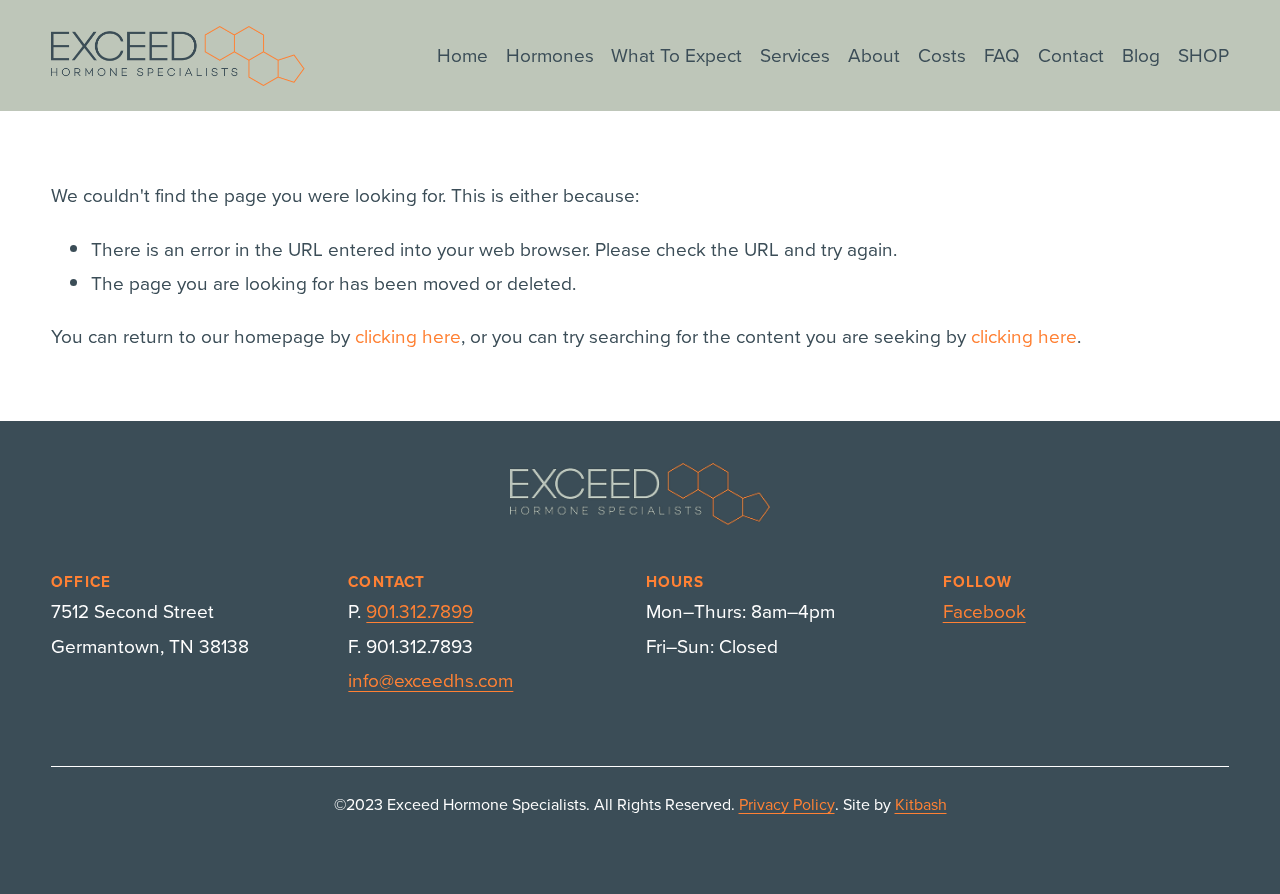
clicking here (408, 335)
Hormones (550, 54)
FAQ (1002, 54)
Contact (1071, 54)
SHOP (1203, 54)
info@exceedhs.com (430, 679)
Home (462, 54)
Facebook (984, 610)
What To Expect (676, 54)
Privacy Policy (787, 804)
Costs (942, 54)
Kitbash (921, 804)
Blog (1141, 54)
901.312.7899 (419, 610)
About (874, 54)
